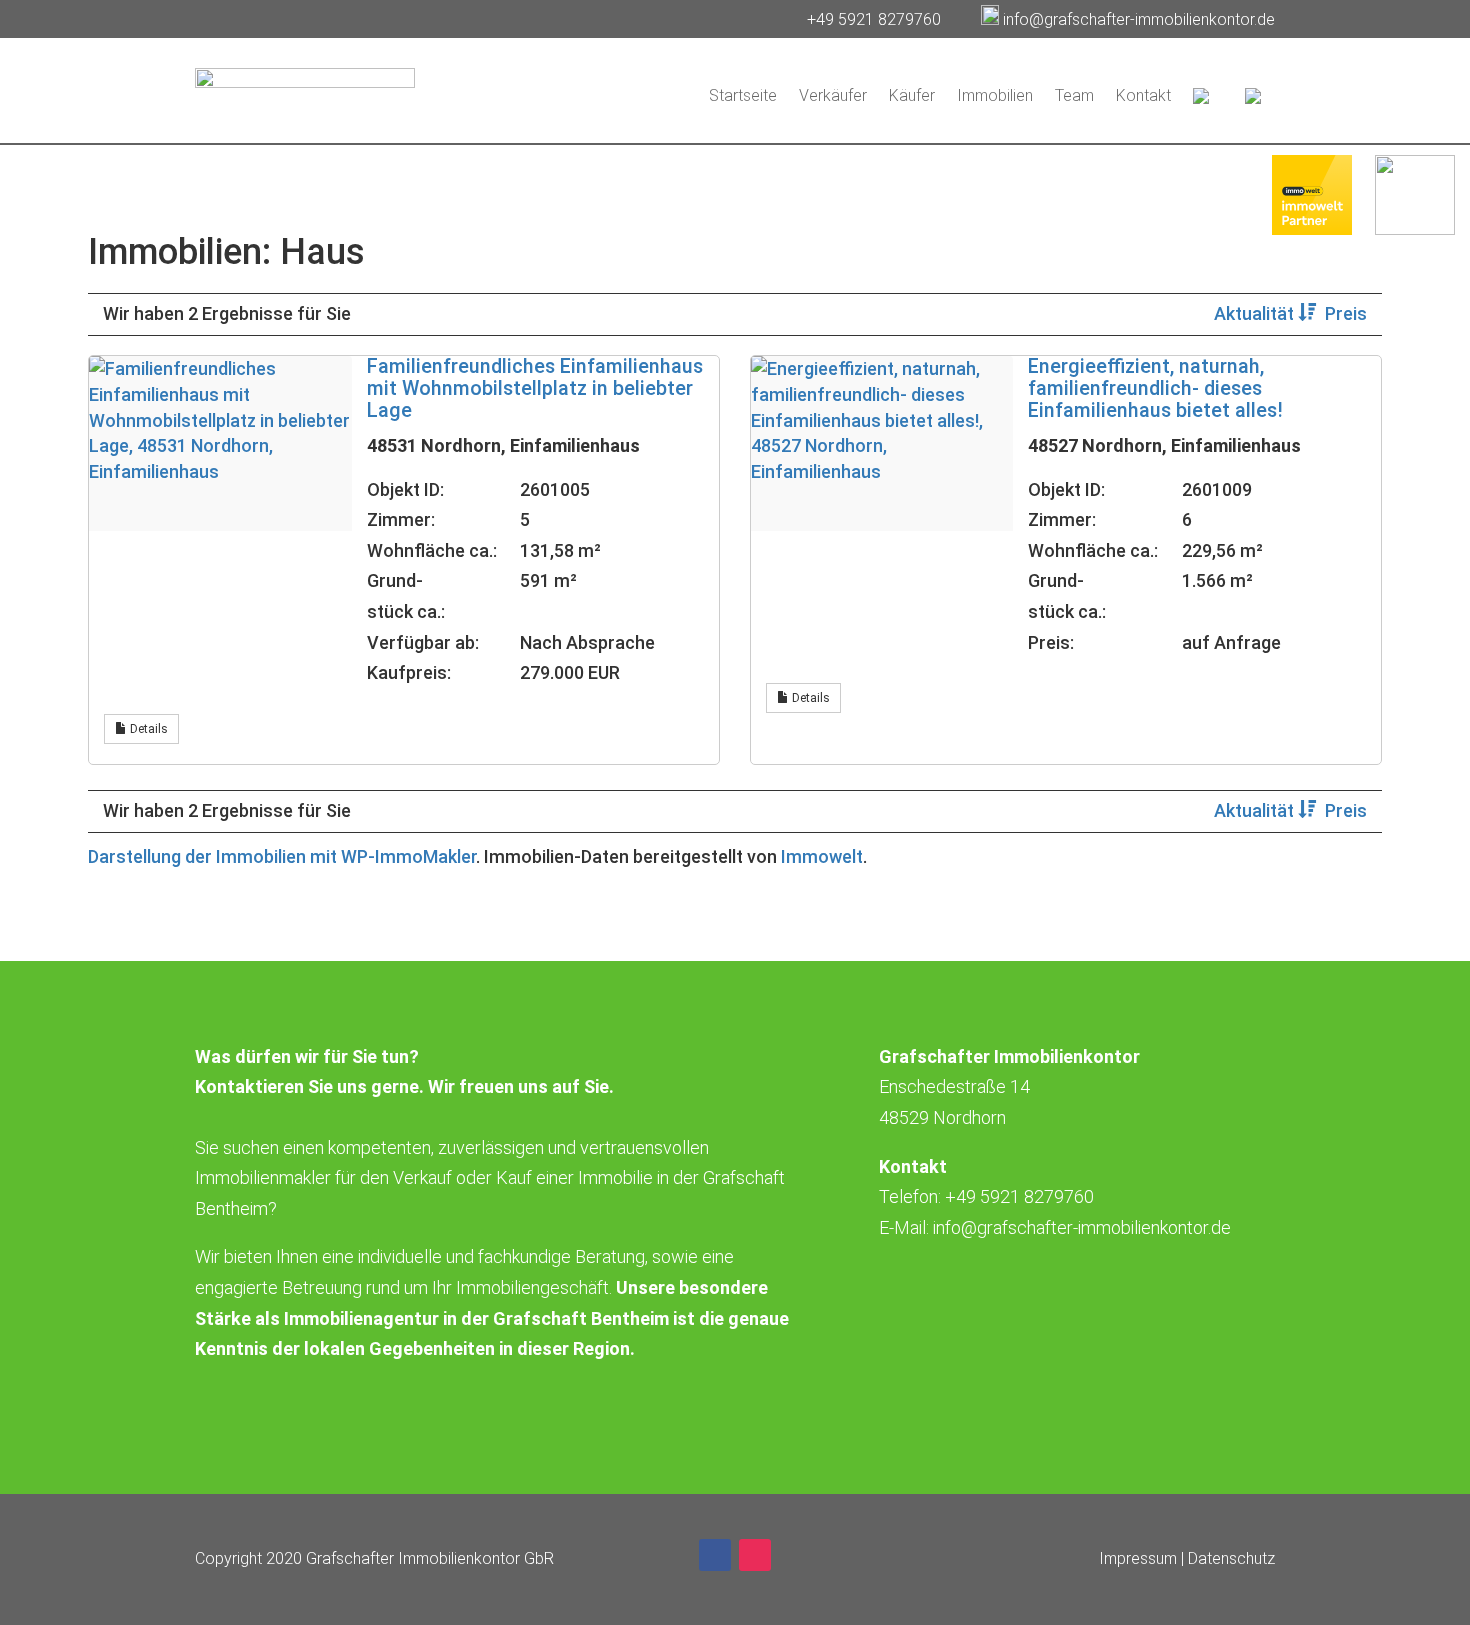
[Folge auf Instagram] (755, 1555)
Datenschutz (1231, 1558)
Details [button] (147, 729)
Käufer (912, 95)
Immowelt (822, 856)
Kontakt (1143, 95)
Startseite (743, 95)
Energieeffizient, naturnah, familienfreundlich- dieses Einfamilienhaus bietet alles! (1155, 388)
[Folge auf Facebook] (715, 1555)
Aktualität (1256, 313)
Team (1074, 95)
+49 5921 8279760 (876, 19)
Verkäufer (833, 95)
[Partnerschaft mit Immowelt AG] (1312, 228)
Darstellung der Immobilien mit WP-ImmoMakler (282, 856)
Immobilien (995, 95)
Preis (1346, 313)
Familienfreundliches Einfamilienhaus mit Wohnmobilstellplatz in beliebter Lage (535, 388)
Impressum (1138, 1558)
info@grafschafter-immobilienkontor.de (1139, 19)
